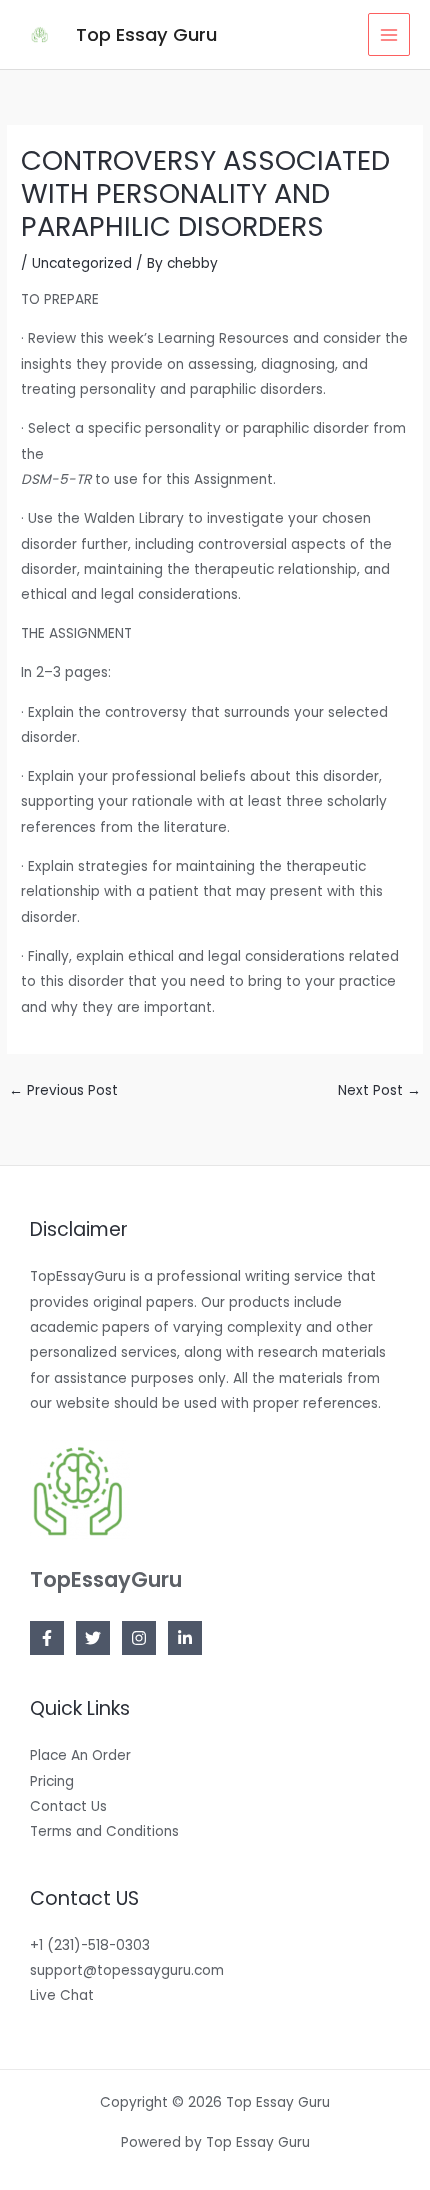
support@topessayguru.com (127, 1970)
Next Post (379, 1090)
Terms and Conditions (104, 1831)
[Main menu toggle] (389, 34)
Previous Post (63, 1090)
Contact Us (68, 1806)
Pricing (52, 1781)
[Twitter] (93, 1638)
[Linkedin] (185, 1638)
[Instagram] (139, 1638)
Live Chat (62, 1995)
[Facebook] (47, 1638)
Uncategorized (82, 263)
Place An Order (80, 1755)
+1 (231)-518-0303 (90, 1945)
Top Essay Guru (146, 34)
